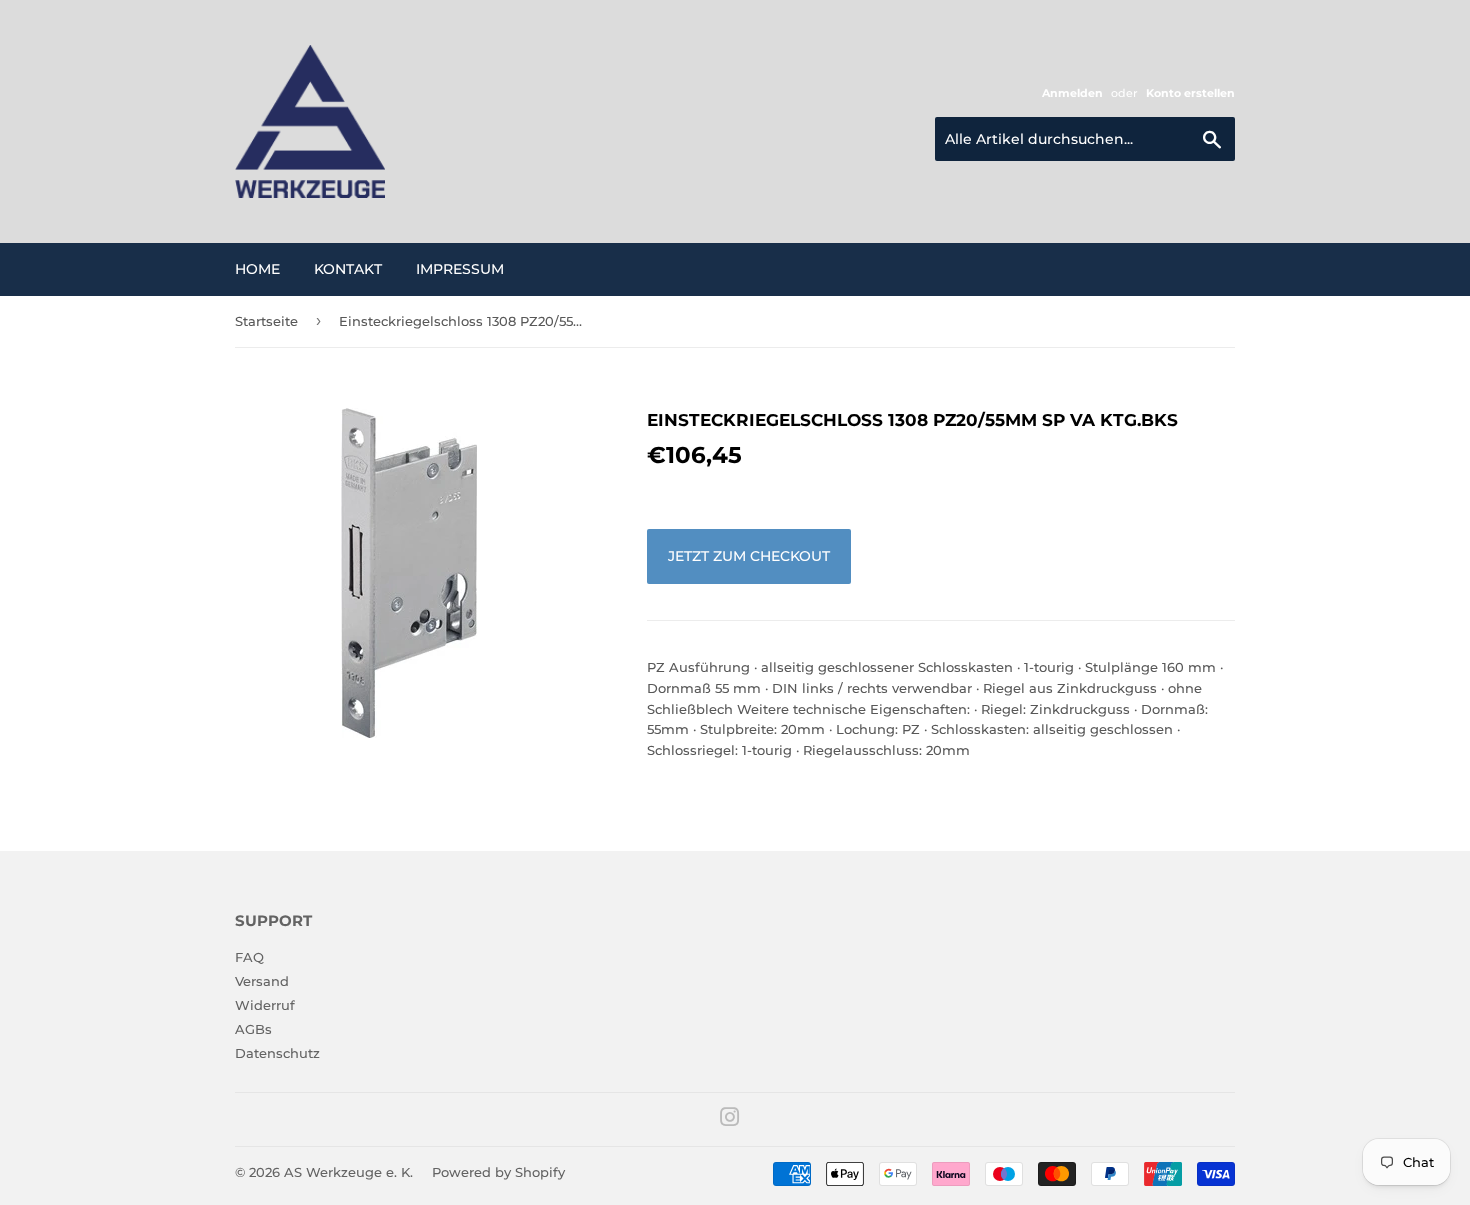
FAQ (249, 957)
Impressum (460, 269)
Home (257, 269)
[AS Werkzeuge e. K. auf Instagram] (730, 1120)
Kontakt (348, 269)
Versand (262, 981)
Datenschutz (277, 1053)
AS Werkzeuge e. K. (348, 1172)
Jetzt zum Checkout (749, 556)
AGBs (253, 1029)
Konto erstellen (1190, 93)
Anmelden (1072, 93)
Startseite (266, 321)
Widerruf (265, 1005)
